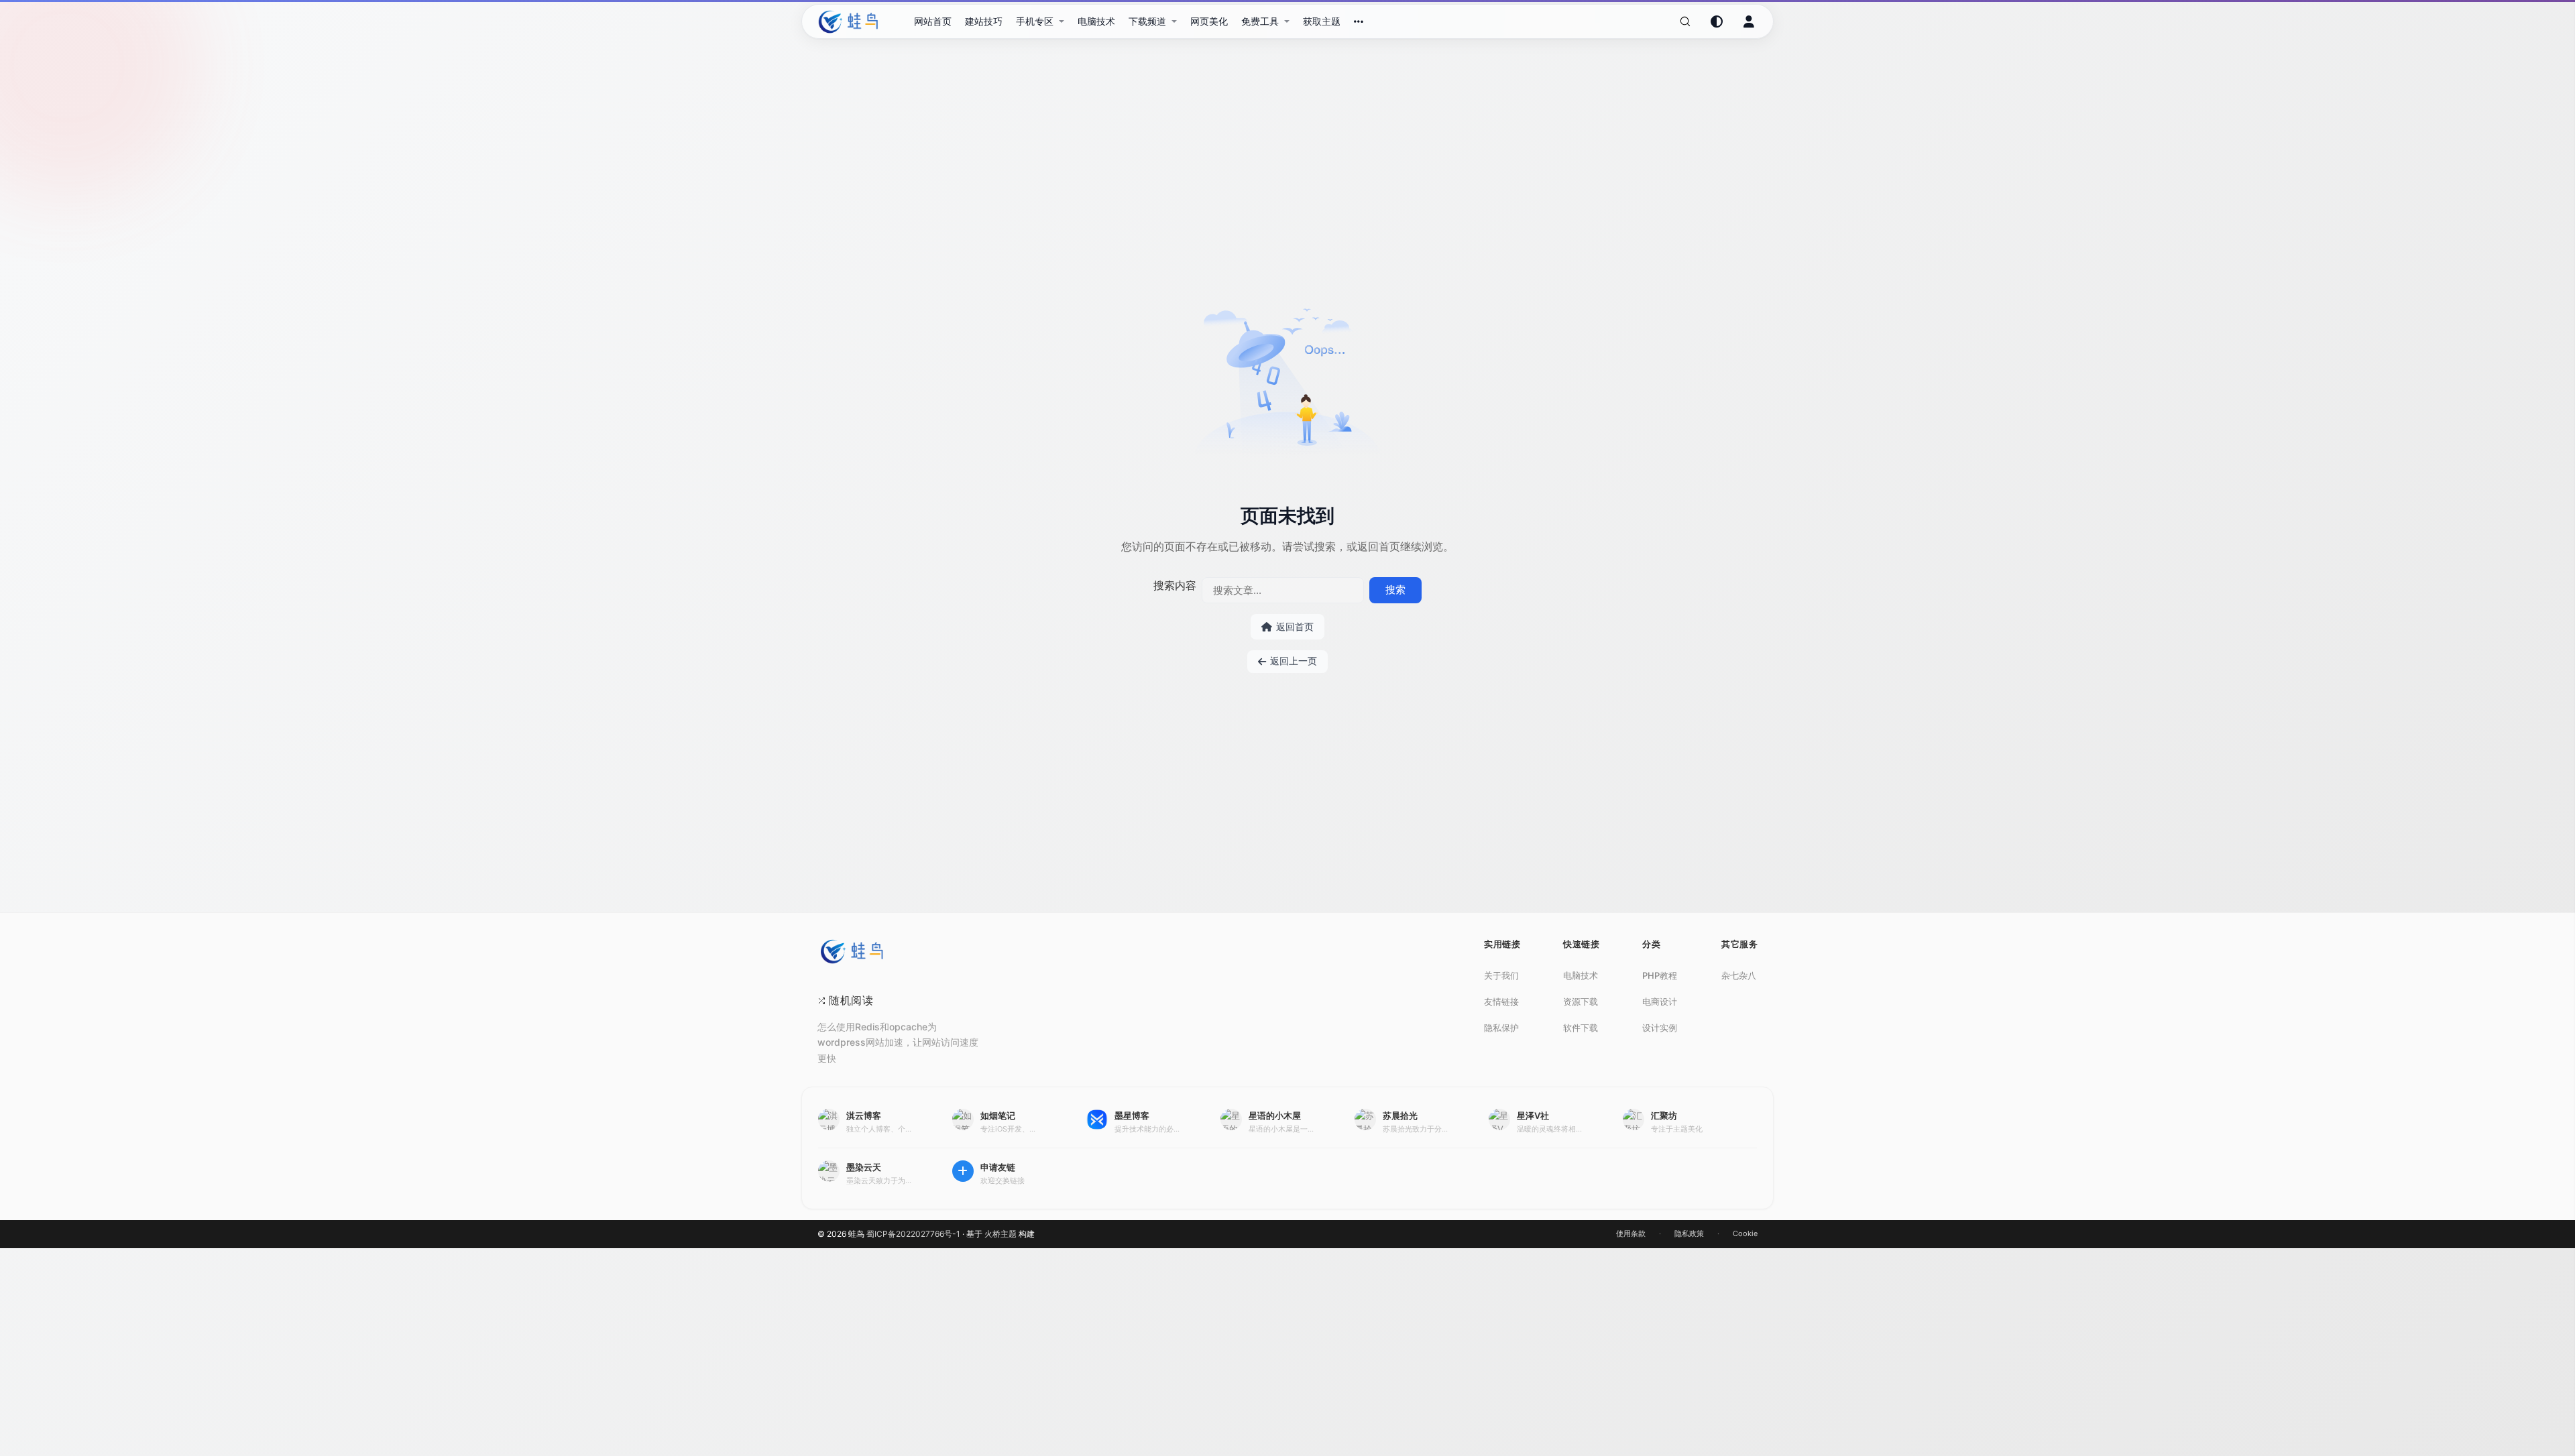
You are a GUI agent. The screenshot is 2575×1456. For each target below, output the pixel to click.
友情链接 (1501, 1002)
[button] (1040, 21)
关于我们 (1501, 975)
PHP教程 (1660, 975)
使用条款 (1631, 1233)
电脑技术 (1581, 975)
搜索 (1395, 590)
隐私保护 (1501, 1028)
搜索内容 (1175, 585)
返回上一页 (1294, 661)
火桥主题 (1000, 1234)
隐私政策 (1689, 1233)
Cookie (1745, 1233)
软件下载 (1581, 1028)
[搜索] (1685, 21)
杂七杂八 (1739, 975)
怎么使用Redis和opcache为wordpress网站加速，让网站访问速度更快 (898, 1042)
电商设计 (1660, 1002)
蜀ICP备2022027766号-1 (913, 1234)
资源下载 (1581, 1002)
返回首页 (1295, 626)
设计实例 (1660, 1028)
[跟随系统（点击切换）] (1717, 21)
